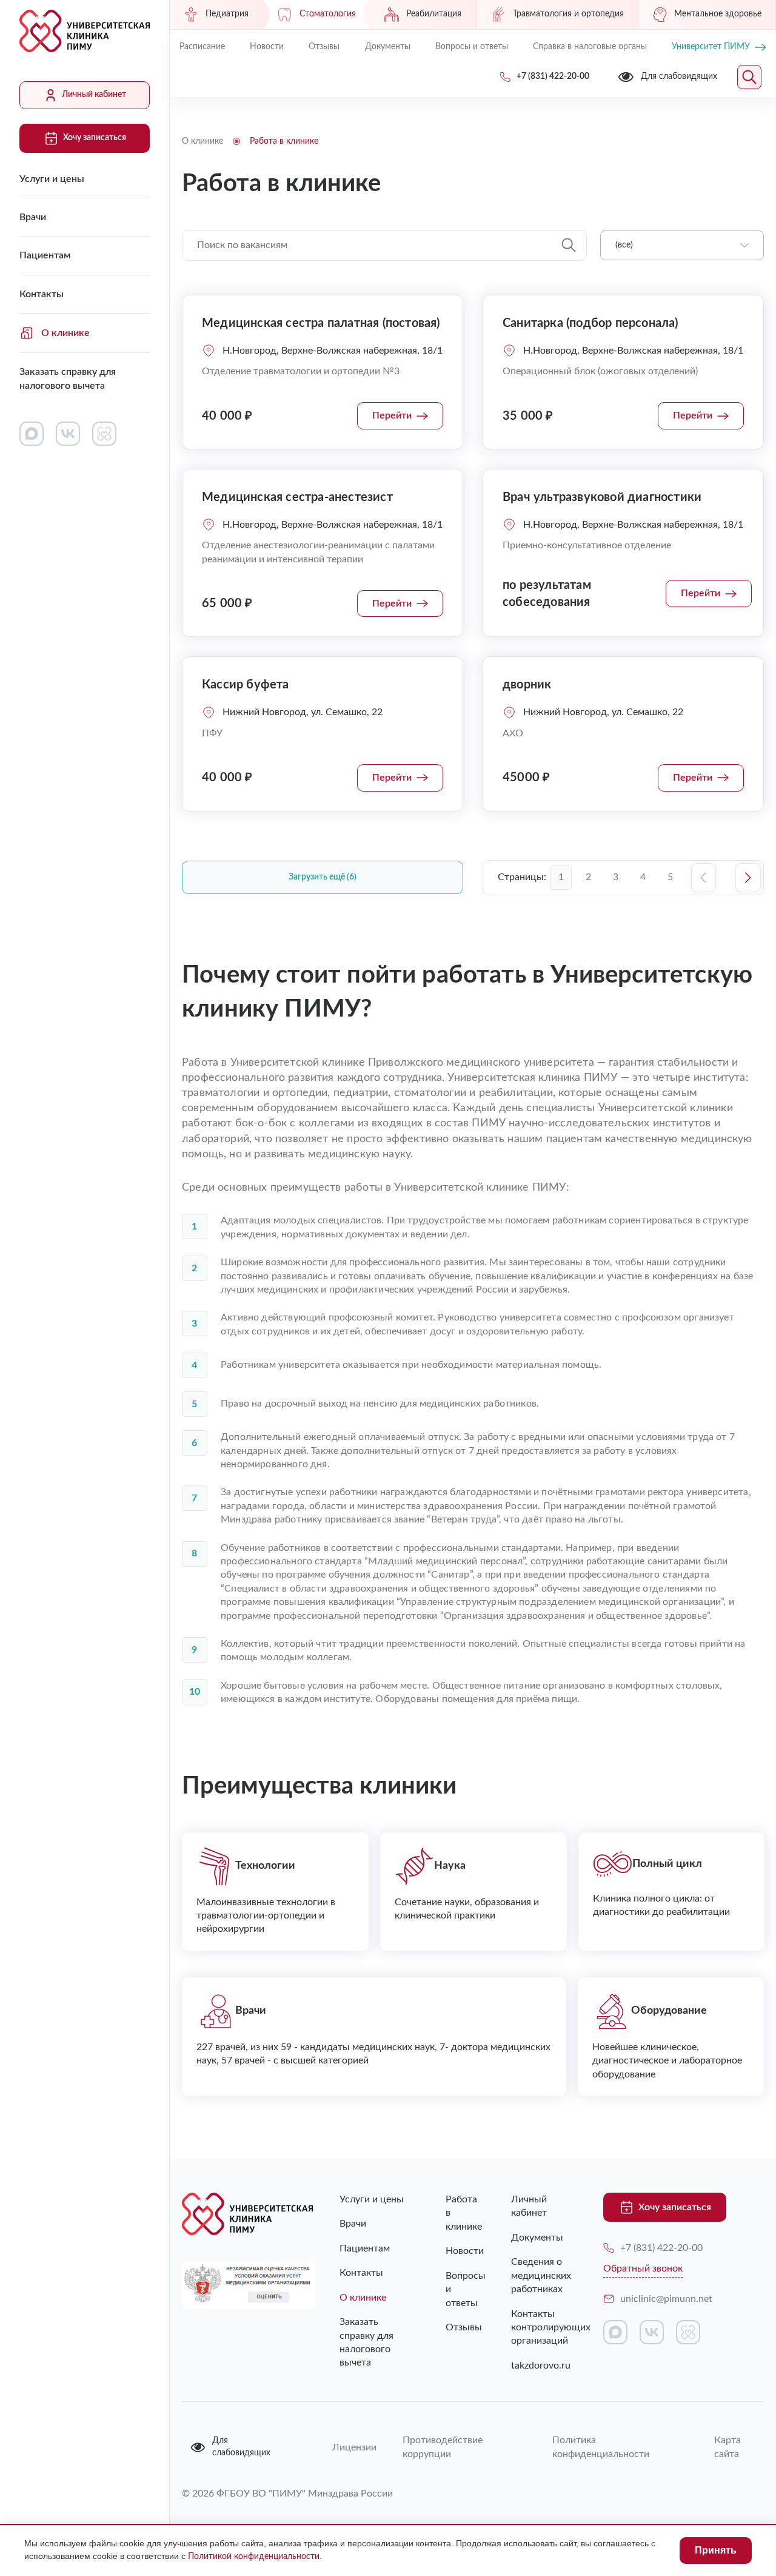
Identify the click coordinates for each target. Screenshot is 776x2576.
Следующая (748, 878)
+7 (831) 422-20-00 (661, 2248)
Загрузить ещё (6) (323, 877)
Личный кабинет (94, 95)
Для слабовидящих (241, 2447)
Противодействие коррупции (443, 2447)
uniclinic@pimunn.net (666, 2299)
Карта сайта (727, 2447)
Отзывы (324, 47)
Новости (267, 47)
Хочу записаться (95, 138)
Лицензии (353, 2447)
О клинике (65, 333)
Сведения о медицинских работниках (539, 2275)
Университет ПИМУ (711, 47)
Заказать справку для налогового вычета (68, 378)
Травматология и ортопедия (568, 14)
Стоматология (328, 14)
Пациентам (45, 255)
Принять (716, 2550)
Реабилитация (434, 14)
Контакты (42, 294)
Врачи (33, 217)
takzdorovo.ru (539, 2366)
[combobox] (682, 246)
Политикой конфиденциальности (254, 2557)
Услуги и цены (52, 179)
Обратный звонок (643, 2268)
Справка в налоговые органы (590, 47)
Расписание (202, 47)
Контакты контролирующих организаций (539, 2328)
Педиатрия (227, 14)
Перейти (392, 415)
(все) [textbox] (624, 245)
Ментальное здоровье (718, 14)
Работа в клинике (454, 2213)
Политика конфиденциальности (601, 2447)
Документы (388, 47)
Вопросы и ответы (472, 47)
